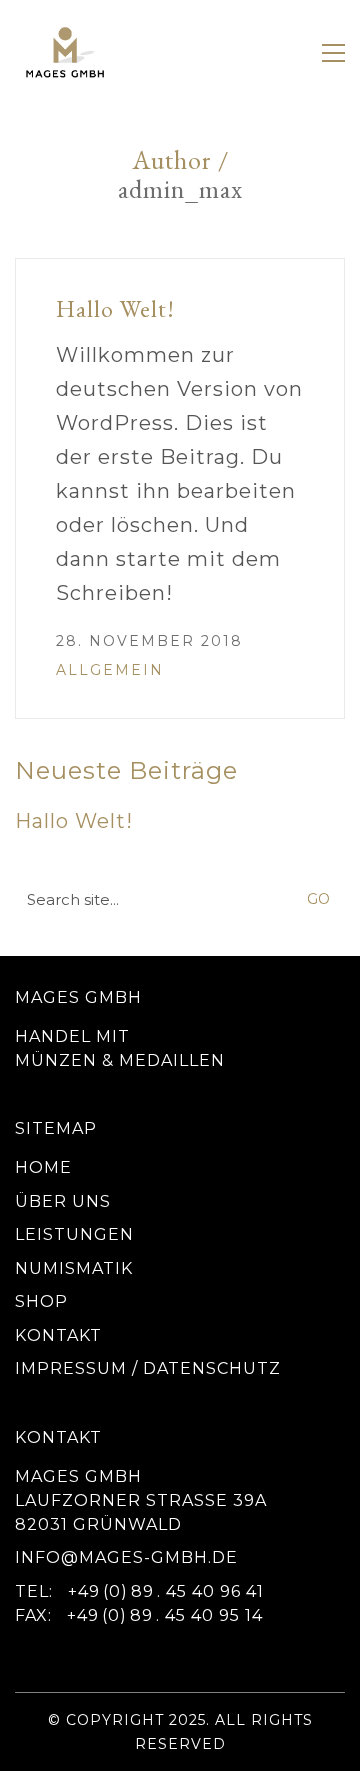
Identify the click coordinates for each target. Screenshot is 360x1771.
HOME (43, 1167)
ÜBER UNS (63, 1201)
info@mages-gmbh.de (126, 1557)
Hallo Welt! (115, 308)
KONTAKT (58, 1335)
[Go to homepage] (65, 52)
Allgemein (110, 670)
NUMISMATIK (74, 1268)
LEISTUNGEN (74, 1234)
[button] (333, 53)
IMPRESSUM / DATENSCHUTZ (148, 1368)
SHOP (41, 1301)
